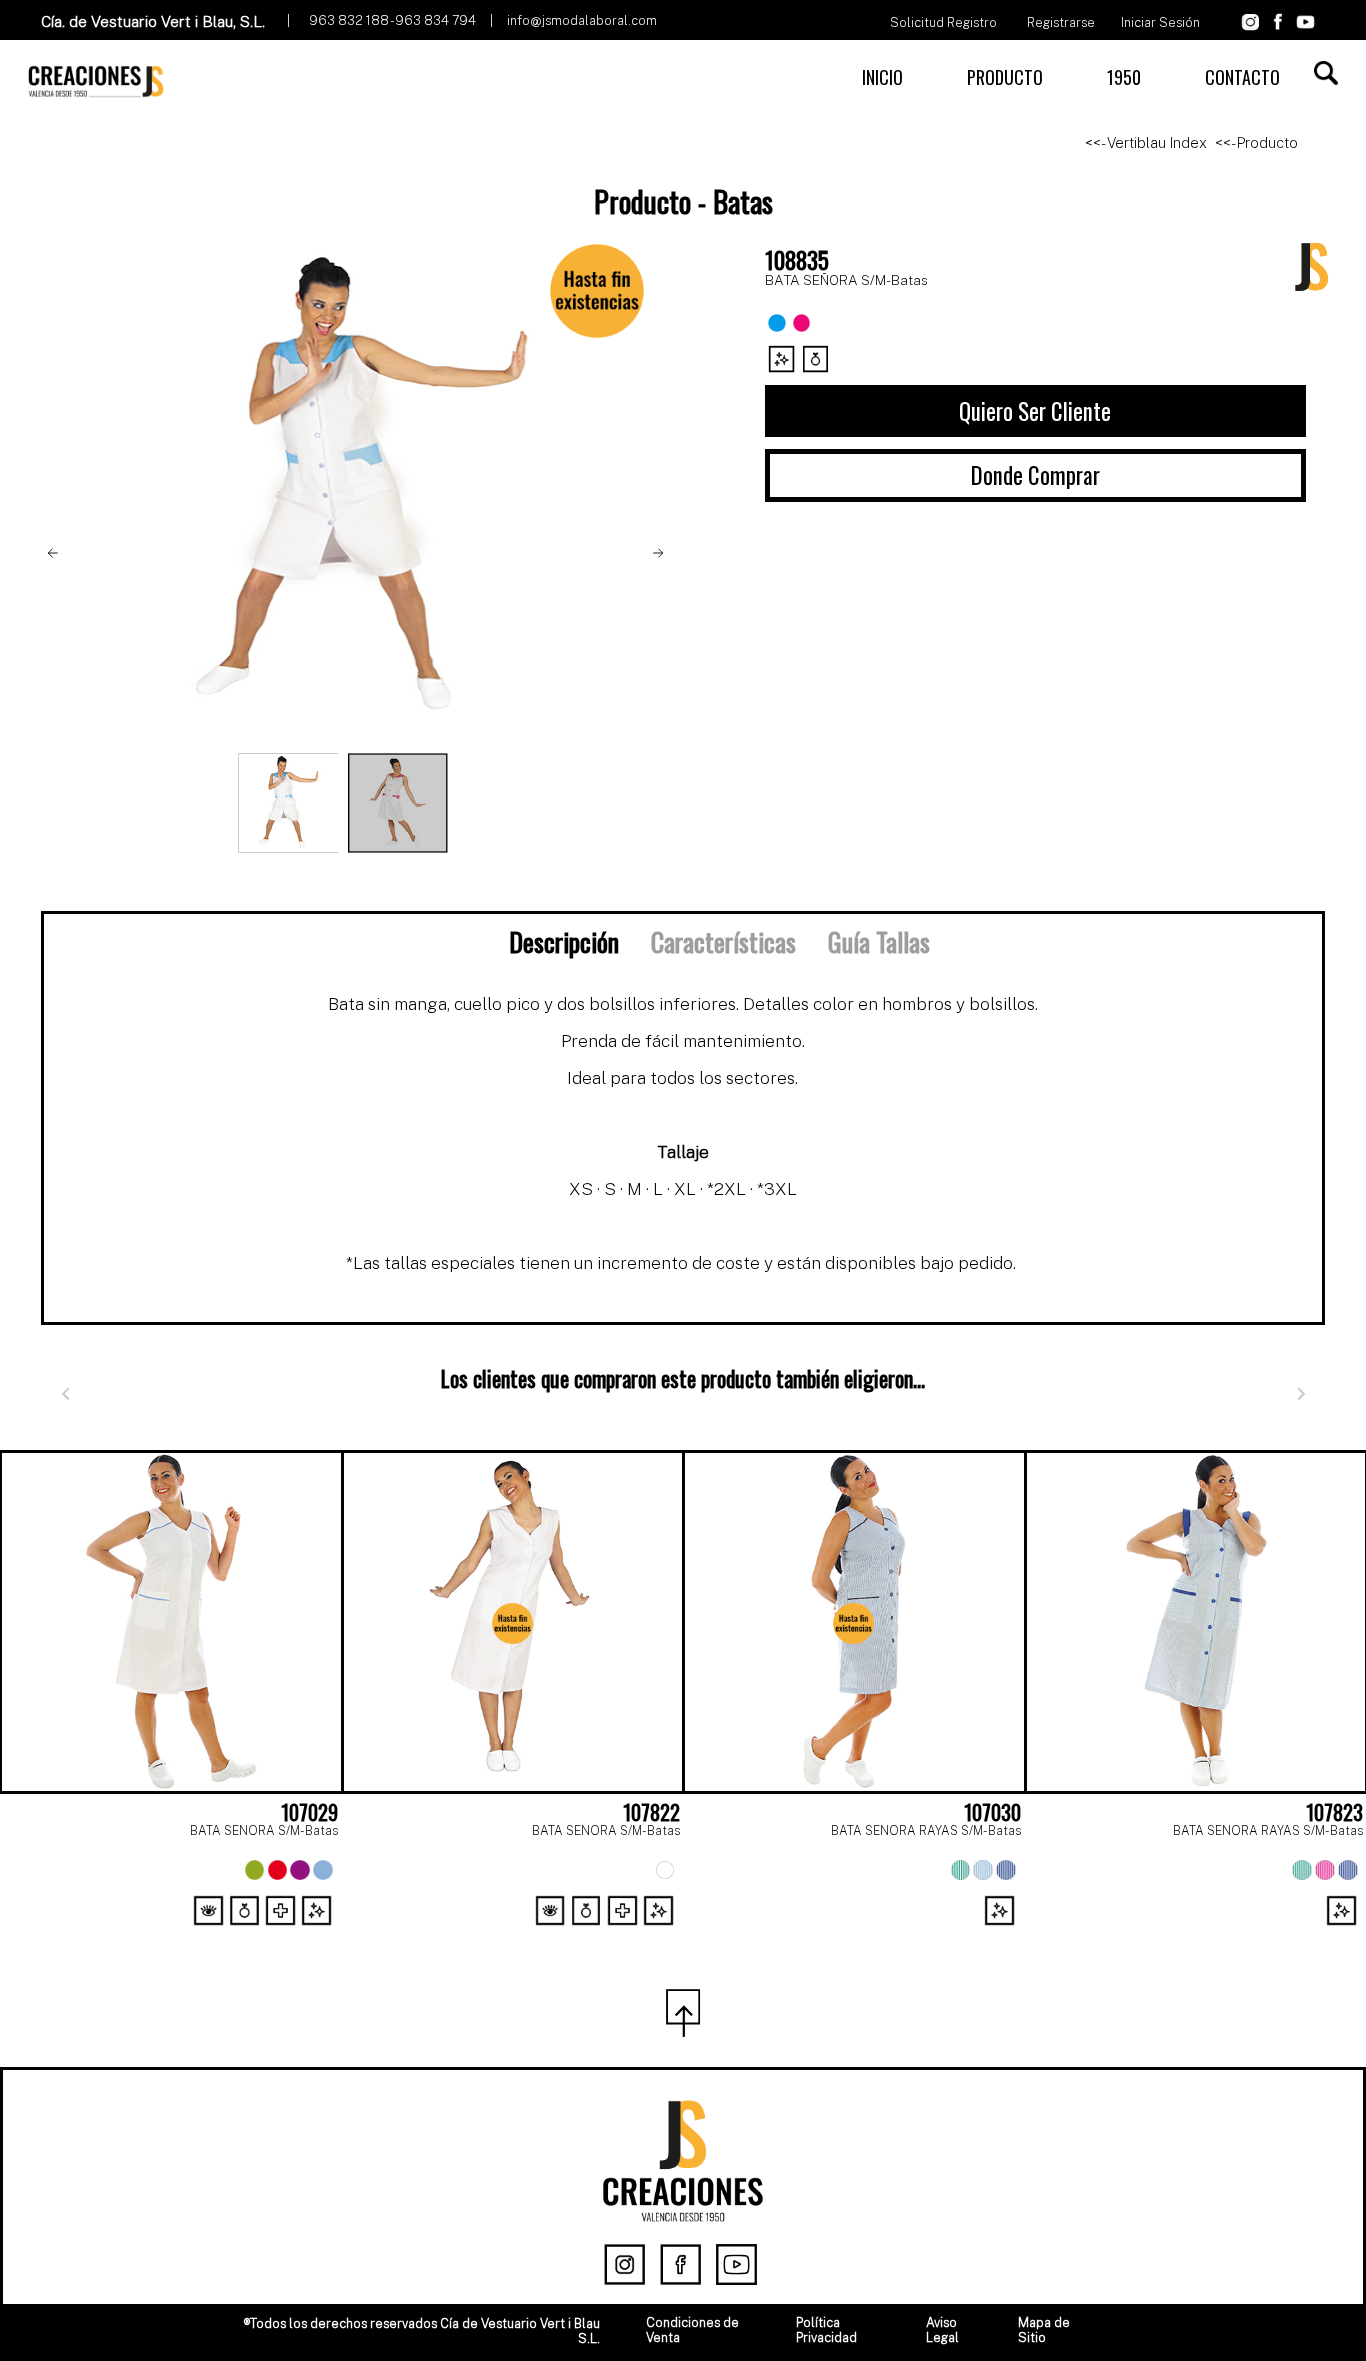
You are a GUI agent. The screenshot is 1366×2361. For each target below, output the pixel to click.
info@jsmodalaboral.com (582, 20)
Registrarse (1061, 22)
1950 (1124, 77)
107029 (309, 1812)
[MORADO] (300, 1870)
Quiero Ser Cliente (1035, 411)
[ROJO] (278, 1870)
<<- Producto (1256, 142)
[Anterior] (65, 1395)
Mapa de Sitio (1044, 2330)
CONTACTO (1242, 77)
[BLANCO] (665, 1870)
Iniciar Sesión (1160, 22)
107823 (1334, 1812)
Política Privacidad (826, 2330)
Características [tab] (723, 941)
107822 (651, 1812)
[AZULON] (1006, 1870)
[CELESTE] (323, 1870)
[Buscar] (1326, 73)
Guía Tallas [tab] (879, 941)
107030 (992, 1812)
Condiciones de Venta (692, 2330)
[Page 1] (683, 1936)
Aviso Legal (942, 2330)
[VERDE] (255, 1870)
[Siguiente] (1301, 1395)
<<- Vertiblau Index (1146, 142)
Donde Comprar (1035, 475)
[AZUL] (1348, 1870)
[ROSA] (1325, 1870)
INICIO (882, 77)
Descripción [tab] (564, 941)
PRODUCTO (1005, 77)
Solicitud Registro (943, 22)
